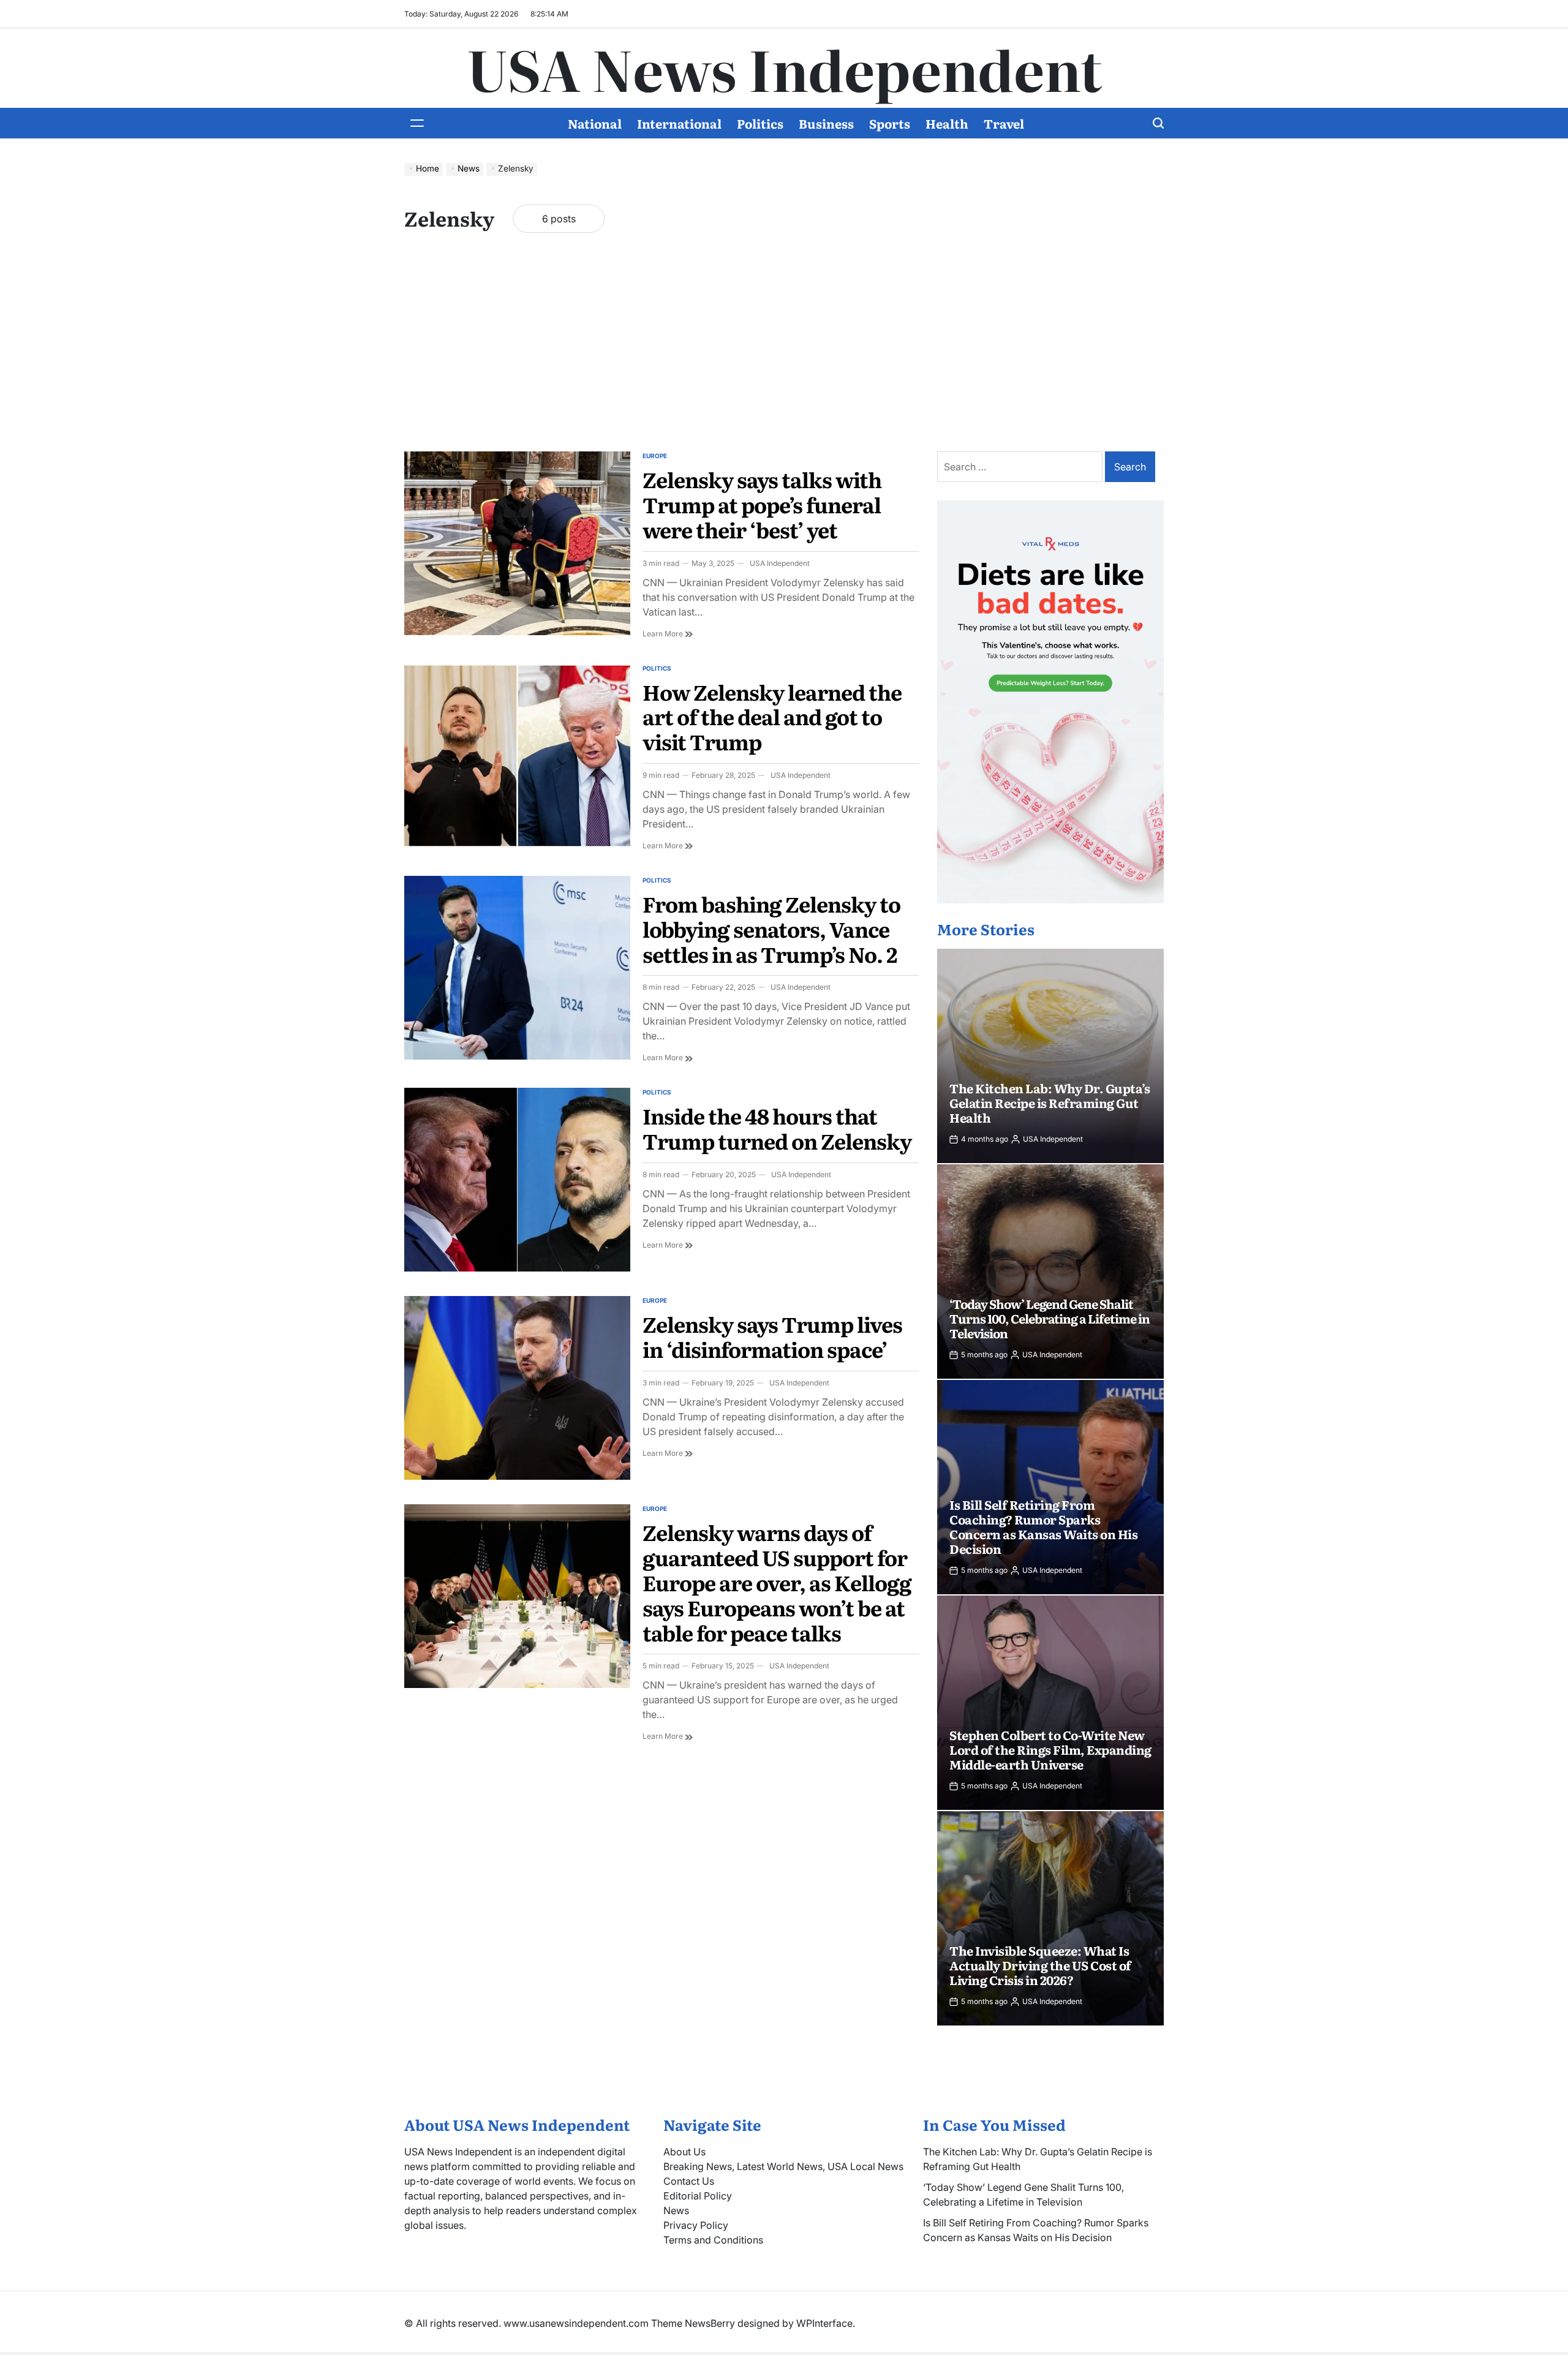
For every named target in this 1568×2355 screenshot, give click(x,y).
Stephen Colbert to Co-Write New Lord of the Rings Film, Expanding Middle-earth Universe (1050, 1749)
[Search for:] (1021, 467)
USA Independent (780, 563)
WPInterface (824, 2323)
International (679, 123)
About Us (684, 2152)
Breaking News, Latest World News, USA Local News (783, 2166)
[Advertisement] (784, 353)
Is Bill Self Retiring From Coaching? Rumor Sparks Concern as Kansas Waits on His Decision (1043, 1526)
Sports (890, 123)
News (676, 2210)
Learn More (668, 633)
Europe (655, 456)
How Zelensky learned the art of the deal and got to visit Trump (772, 717)
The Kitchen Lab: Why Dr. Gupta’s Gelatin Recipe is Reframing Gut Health (1050, 1102)
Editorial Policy (698, 2196)
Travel (1004, 123)
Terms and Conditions (713, 2240)
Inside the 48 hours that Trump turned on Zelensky (777, 1128)
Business (826, 123)
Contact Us (689, 2181)
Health (947, 123)
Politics (760, 123)
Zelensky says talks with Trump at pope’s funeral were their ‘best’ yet (762, 504)
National (595, 123)
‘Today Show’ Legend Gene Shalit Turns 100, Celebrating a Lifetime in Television (1050, 1318)
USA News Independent (784, 68)
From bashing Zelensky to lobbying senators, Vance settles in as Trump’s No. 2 (771, 929)
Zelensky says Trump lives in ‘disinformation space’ (772, 1336)
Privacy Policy (696, 2225)
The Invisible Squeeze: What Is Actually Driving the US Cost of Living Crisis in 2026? (1040, 1965)
